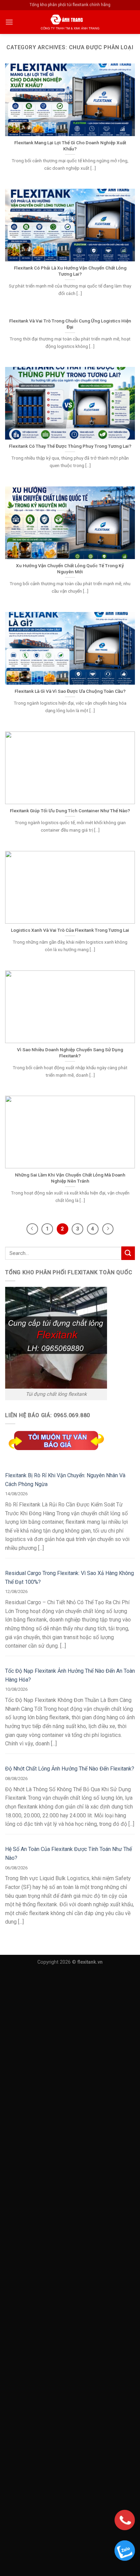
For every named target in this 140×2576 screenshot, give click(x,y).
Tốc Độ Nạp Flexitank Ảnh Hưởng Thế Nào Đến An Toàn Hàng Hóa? (70, 1675)
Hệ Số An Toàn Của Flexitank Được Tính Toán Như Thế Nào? (68, 1854)
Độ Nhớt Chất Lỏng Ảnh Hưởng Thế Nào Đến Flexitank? (70, 1769)
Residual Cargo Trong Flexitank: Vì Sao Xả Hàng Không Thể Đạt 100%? (69, 1578)
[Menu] (9, 22)
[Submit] (128, 1253)
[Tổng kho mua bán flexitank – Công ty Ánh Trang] (70, 22)
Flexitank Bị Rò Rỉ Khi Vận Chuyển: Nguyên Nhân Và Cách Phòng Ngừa (65, 1480)
